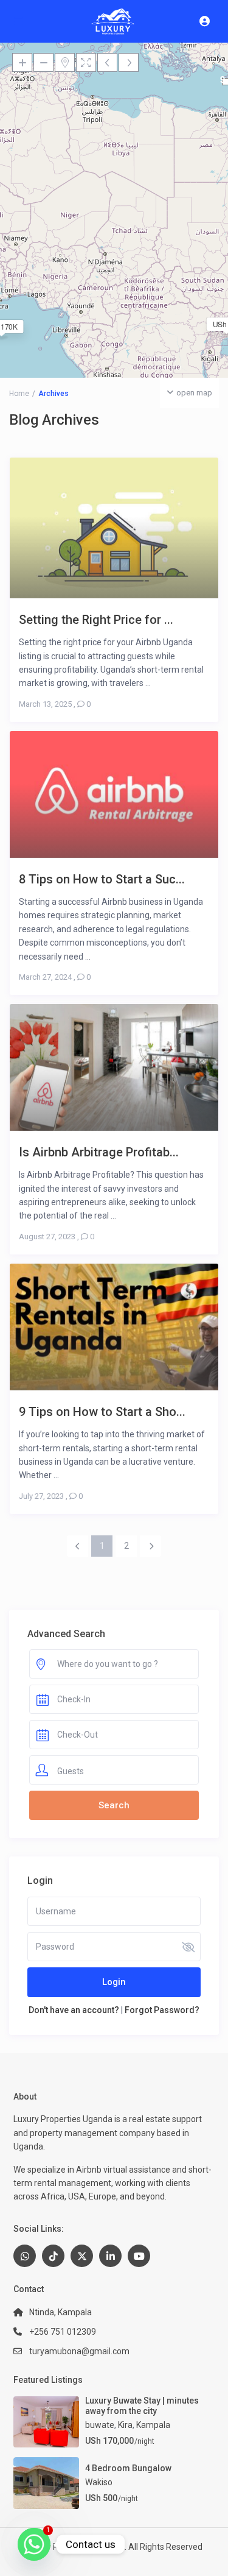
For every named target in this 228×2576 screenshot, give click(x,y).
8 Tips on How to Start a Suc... (102, 879)
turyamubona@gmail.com (79, 2351)
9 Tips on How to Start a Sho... (102, 1411)
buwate (100, 2425)
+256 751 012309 (63, 2332)
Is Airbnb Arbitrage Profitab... (99, 1152)
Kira (125, 2425)
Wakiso (99, 2482)
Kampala (153, 2425)
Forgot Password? (162, 2010)
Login (114, 1982)
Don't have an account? (74, 2010)
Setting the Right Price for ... (96, 619)
